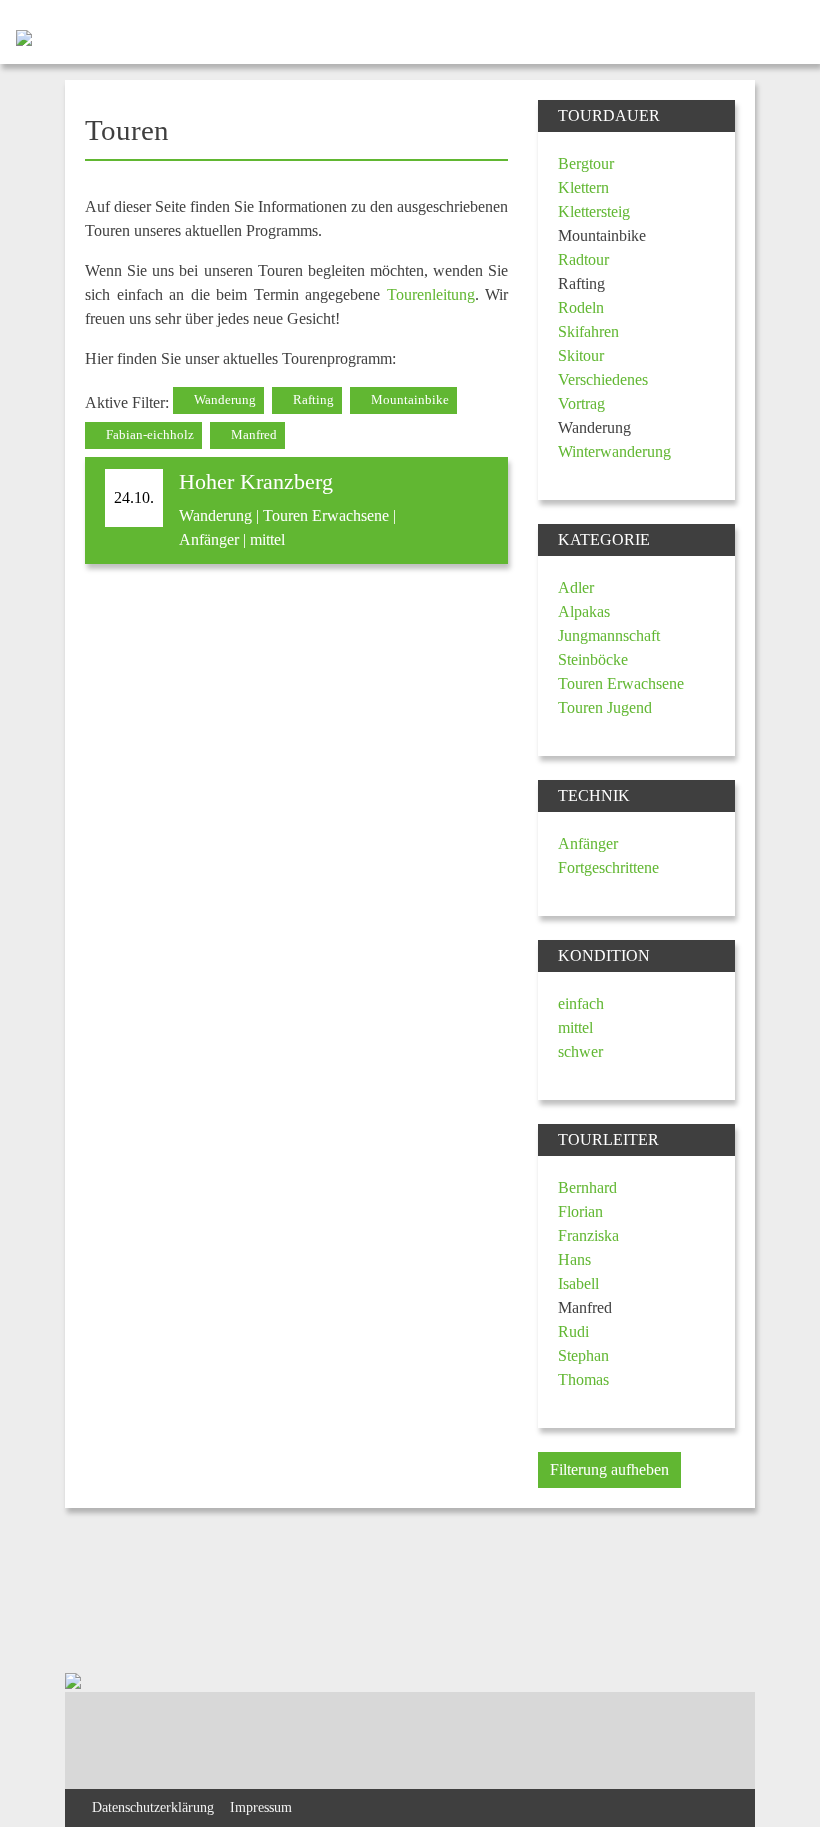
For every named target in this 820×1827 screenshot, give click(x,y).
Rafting (312, 400)
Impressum (261, 1807)
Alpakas (584, 611)
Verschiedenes (603, 379)
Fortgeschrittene (608, 867)
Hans (574, 1259)
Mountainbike (408, 400)
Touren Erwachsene (621, 683)
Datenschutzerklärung (153, 1807)
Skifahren (588, 331)
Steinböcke (593, 659)
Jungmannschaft (609, 635)
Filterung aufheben (609, 1469)
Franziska (588, 1235)
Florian (580, 1211)
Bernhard (587, 1187)
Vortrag (581, 403)
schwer (580, 1051)
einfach (581, 1003)
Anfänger (588, 843)
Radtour (583, 259)
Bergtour (586, 163)
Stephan (583, 1355)
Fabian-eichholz (148, 435)
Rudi (573, 1331)
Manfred (252, 435)
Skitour (581, 355)
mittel (575, 1027)
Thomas (583, 1379)
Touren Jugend (605, 707)
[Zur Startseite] (16, 36)
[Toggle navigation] (787, 36)
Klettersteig (594, 211)
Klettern (583, 187)
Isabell (578, 1283)
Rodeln (581, 307)
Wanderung (223, 400)
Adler (576, 587)
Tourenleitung (431, 294)
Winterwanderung (614, 451)
